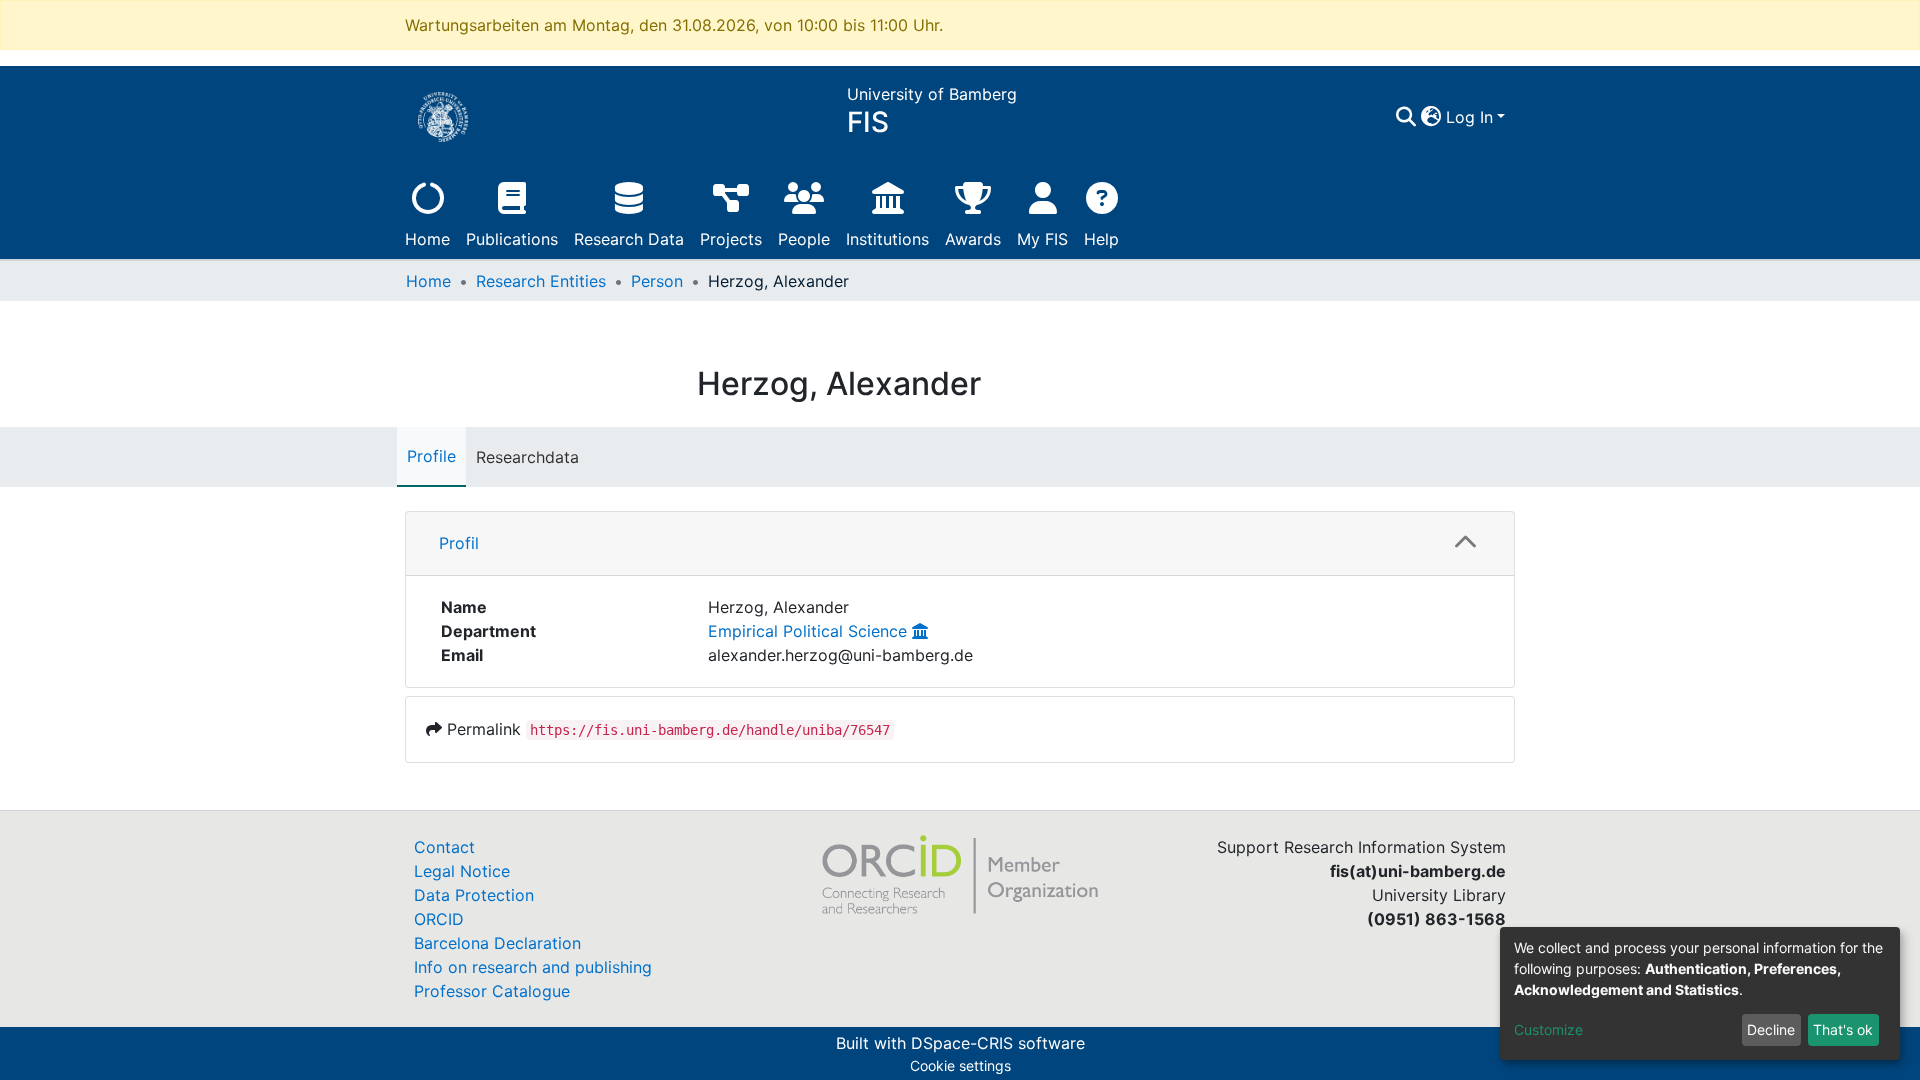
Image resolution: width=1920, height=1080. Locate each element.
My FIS (1042, 239)
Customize (1548, 1029)
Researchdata (527, 457)
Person (657, 281)
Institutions (887, 239)
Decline (1771, 1029)
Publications (512, 239)
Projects (731, 239)
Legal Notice (462, 871)
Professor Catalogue (492, 991)
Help (1101, 239)
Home (427, 239)
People (804, 239)
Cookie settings (960, 1065)
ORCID (439, 919)
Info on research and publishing (533, 967)
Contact (444, 847)
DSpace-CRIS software (998, 1043)
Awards (973, 239)
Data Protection (474, 895)
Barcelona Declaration (497, 943)
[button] (1431, 117)
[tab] (960, 544)
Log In (1469, 117)
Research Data (629, 239)
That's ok (1843, 1029)
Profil (459, 543)
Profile (431, 456)
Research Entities (541, 281)
